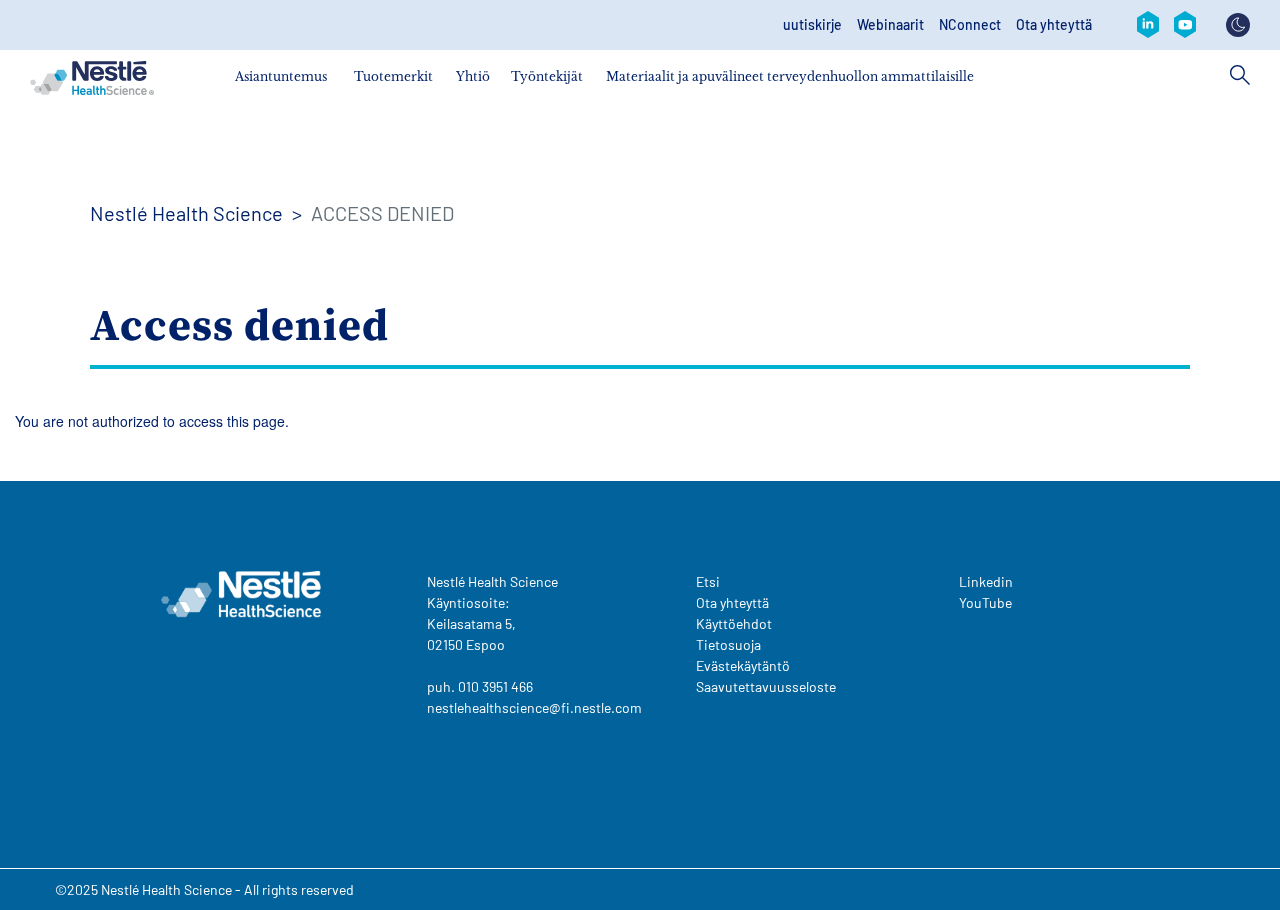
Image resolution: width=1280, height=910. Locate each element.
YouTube (985, 602)
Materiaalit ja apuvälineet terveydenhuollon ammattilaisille (790, 76)
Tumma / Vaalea (1238, 25)
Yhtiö (473, 76)
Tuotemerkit (393, 76)
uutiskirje (812, 25)
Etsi (708, 581)
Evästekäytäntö (743, 665)
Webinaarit (890, 25)
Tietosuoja (728, 644)
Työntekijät (547, 76)
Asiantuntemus (281, 76)
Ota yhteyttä (1054, 25)
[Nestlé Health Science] (92, 78)
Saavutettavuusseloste (766, 686)
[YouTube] (1185, 25)
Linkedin (986, 581)
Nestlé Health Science (186, 213)
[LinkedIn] (1148, 25)
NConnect (970, 25)
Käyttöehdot (734, 623)
